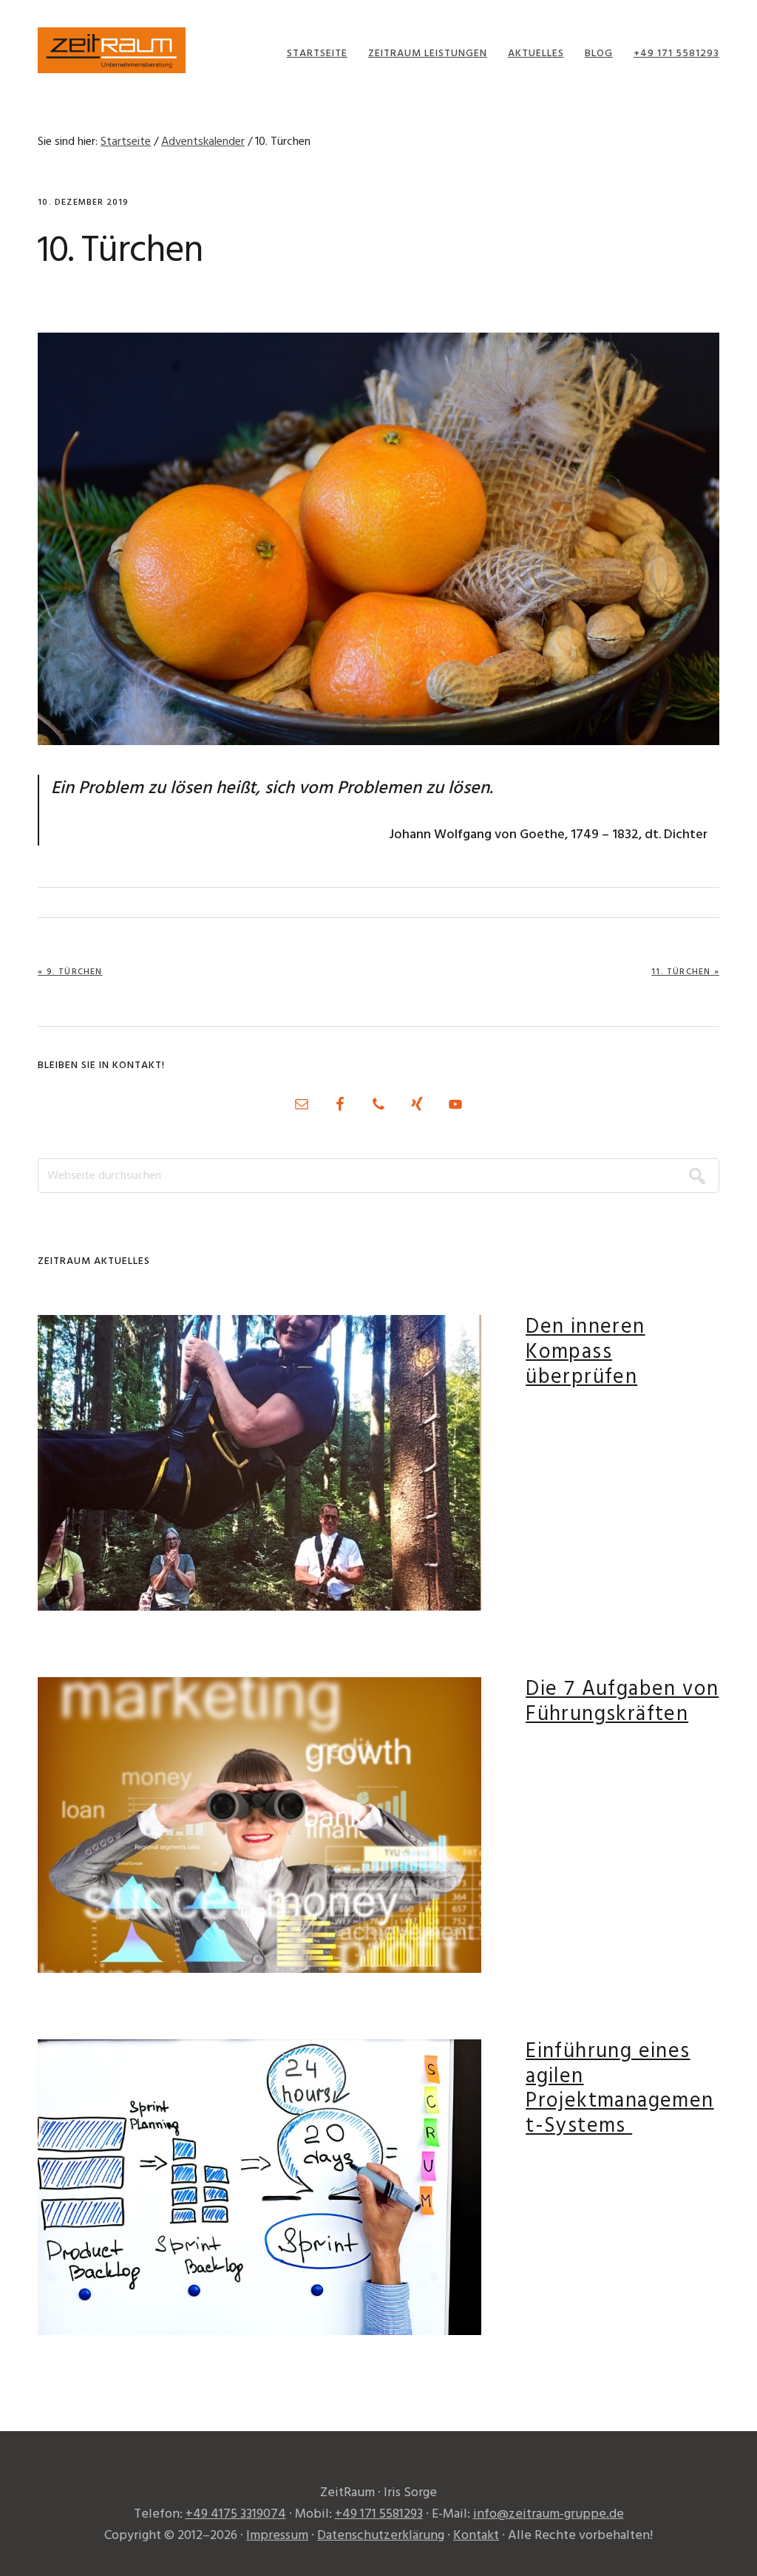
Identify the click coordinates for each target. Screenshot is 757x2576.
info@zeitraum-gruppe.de (549, 2514)
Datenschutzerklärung (381, 2536)
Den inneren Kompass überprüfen (585, 1352)
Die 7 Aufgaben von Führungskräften (622, 1702)
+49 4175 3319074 (236, 2514)
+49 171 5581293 (379, 2514)
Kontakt (476, 2536)
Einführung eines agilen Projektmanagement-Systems (619, 2089)
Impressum (277, 2536)
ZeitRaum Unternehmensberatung (112, 50)
